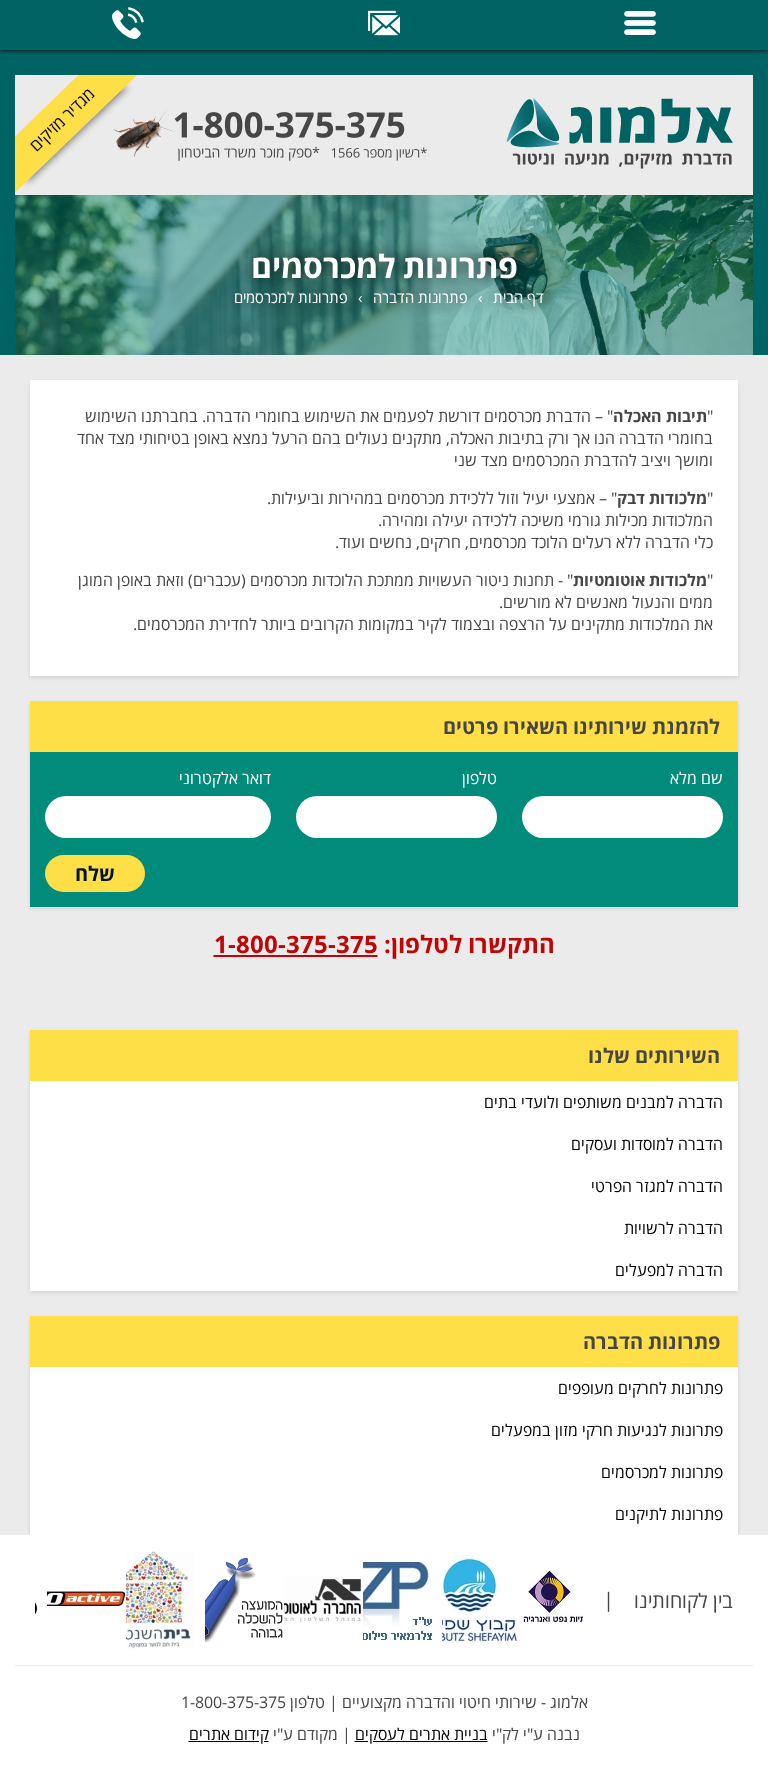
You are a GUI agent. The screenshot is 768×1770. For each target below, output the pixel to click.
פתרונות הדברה (420, 297)
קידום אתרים (229, 1734)
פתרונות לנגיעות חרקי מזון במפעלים (607, 1430)
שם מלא (696, 778)
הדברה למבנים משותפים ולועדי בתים (603, 1102)
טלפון (479, 778)
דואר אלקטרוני (225, 778)
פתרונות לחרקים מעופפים (640, 1388)
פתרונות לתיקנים (669, 1514)
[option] (504, 1600)
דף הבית (518, 297)
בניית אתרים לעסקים (421, 1734)
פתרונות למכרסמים (291, 297)
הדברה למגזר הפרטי (657, 1186)
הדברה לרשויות (673, 1228)
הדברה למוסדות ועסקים (647, 1144)
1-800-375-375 (296, 943)
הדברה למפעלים (669, 1270)
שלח (95, 873)
